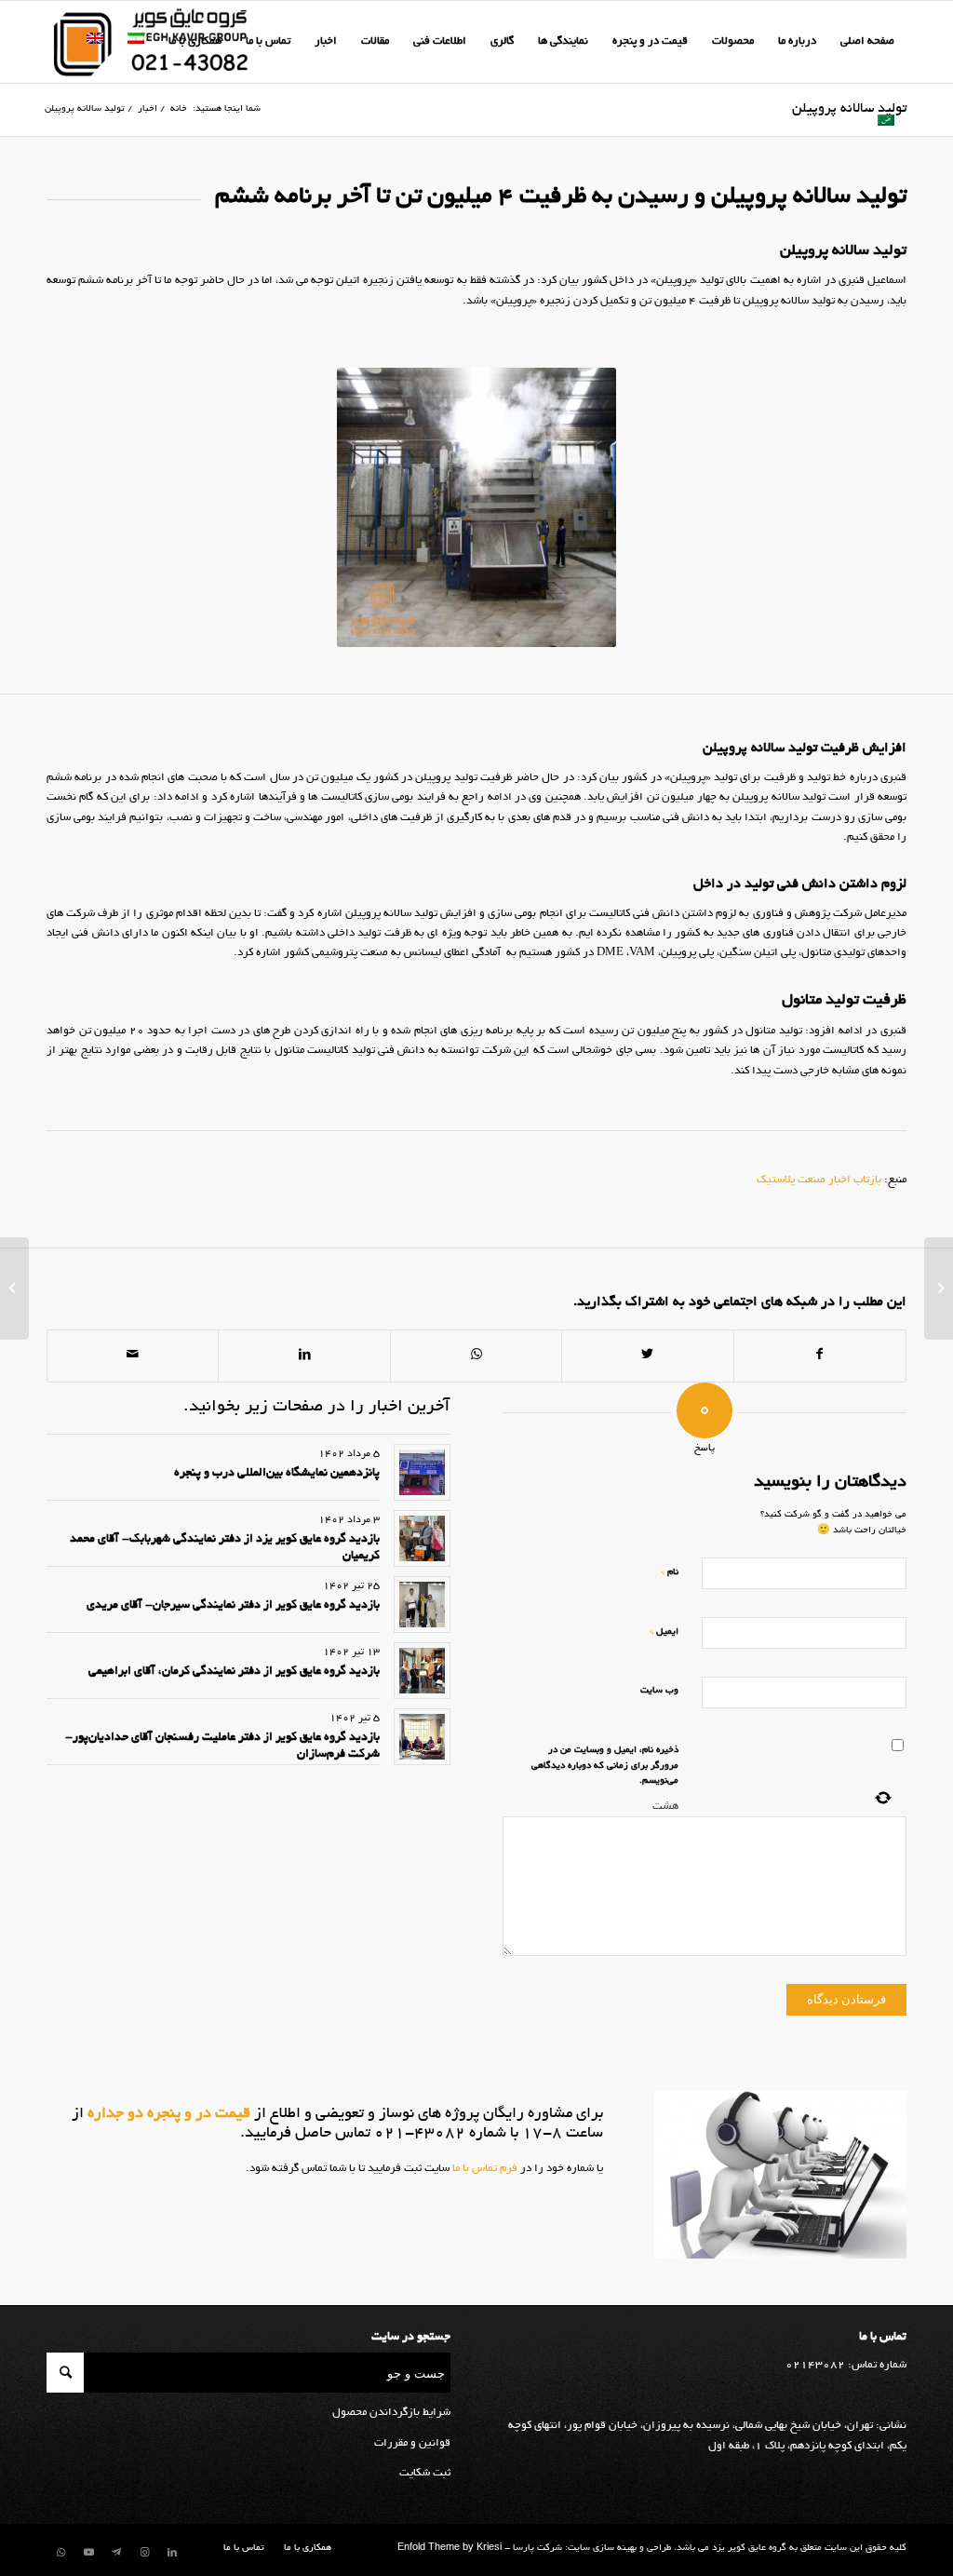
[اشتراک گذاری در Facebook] (820, 1355)
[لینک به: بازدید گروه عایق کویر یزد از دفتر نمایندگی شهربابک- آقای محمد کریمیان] (422, 1538)
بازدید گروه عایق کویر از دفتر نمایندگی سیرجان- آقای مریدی (233, 1606)
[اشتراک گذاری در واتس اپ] (476, 1355)
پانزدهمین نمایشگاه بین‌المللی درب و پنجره (277, 1474)
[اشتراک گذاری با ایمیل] (133, 1355)
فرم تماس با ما (483, 2169)
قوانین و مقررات (412, 2443)
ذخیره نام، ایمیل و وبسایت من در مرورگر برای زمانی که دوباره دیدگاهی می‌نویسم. (605, 1766)
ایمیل (664, 1632)
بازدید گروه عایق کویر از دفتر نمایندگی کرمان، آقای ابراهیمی (234, 1672)
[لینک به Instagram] (144, 2553)
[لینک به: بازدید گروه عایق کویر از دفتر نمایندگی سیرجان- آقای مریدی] (422, 1605)
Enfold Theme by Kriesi (450, 2549)
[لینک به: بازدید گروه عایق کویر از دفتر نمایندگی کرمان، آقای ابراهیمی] (422, 1671)
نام (670, 1572)
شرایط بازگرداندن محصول (391, 2413)
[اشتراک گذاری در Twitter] (647, 1355)
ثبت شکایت (425, 2473)
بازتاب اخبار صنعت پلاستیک (819, 1180)
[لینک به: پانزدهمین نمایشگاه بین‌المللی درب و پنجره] (422, 1472)
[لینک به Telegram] (116, 2553)
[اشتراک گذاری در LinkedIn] (304, 1355)
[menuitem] (867, 42)
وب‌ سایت (659, 1691)
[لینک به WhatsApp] (60, 2553)
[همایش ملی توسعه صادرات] (939, 1288)
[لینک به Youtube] (88, 2553)
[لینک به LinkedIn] (172, 2553)
